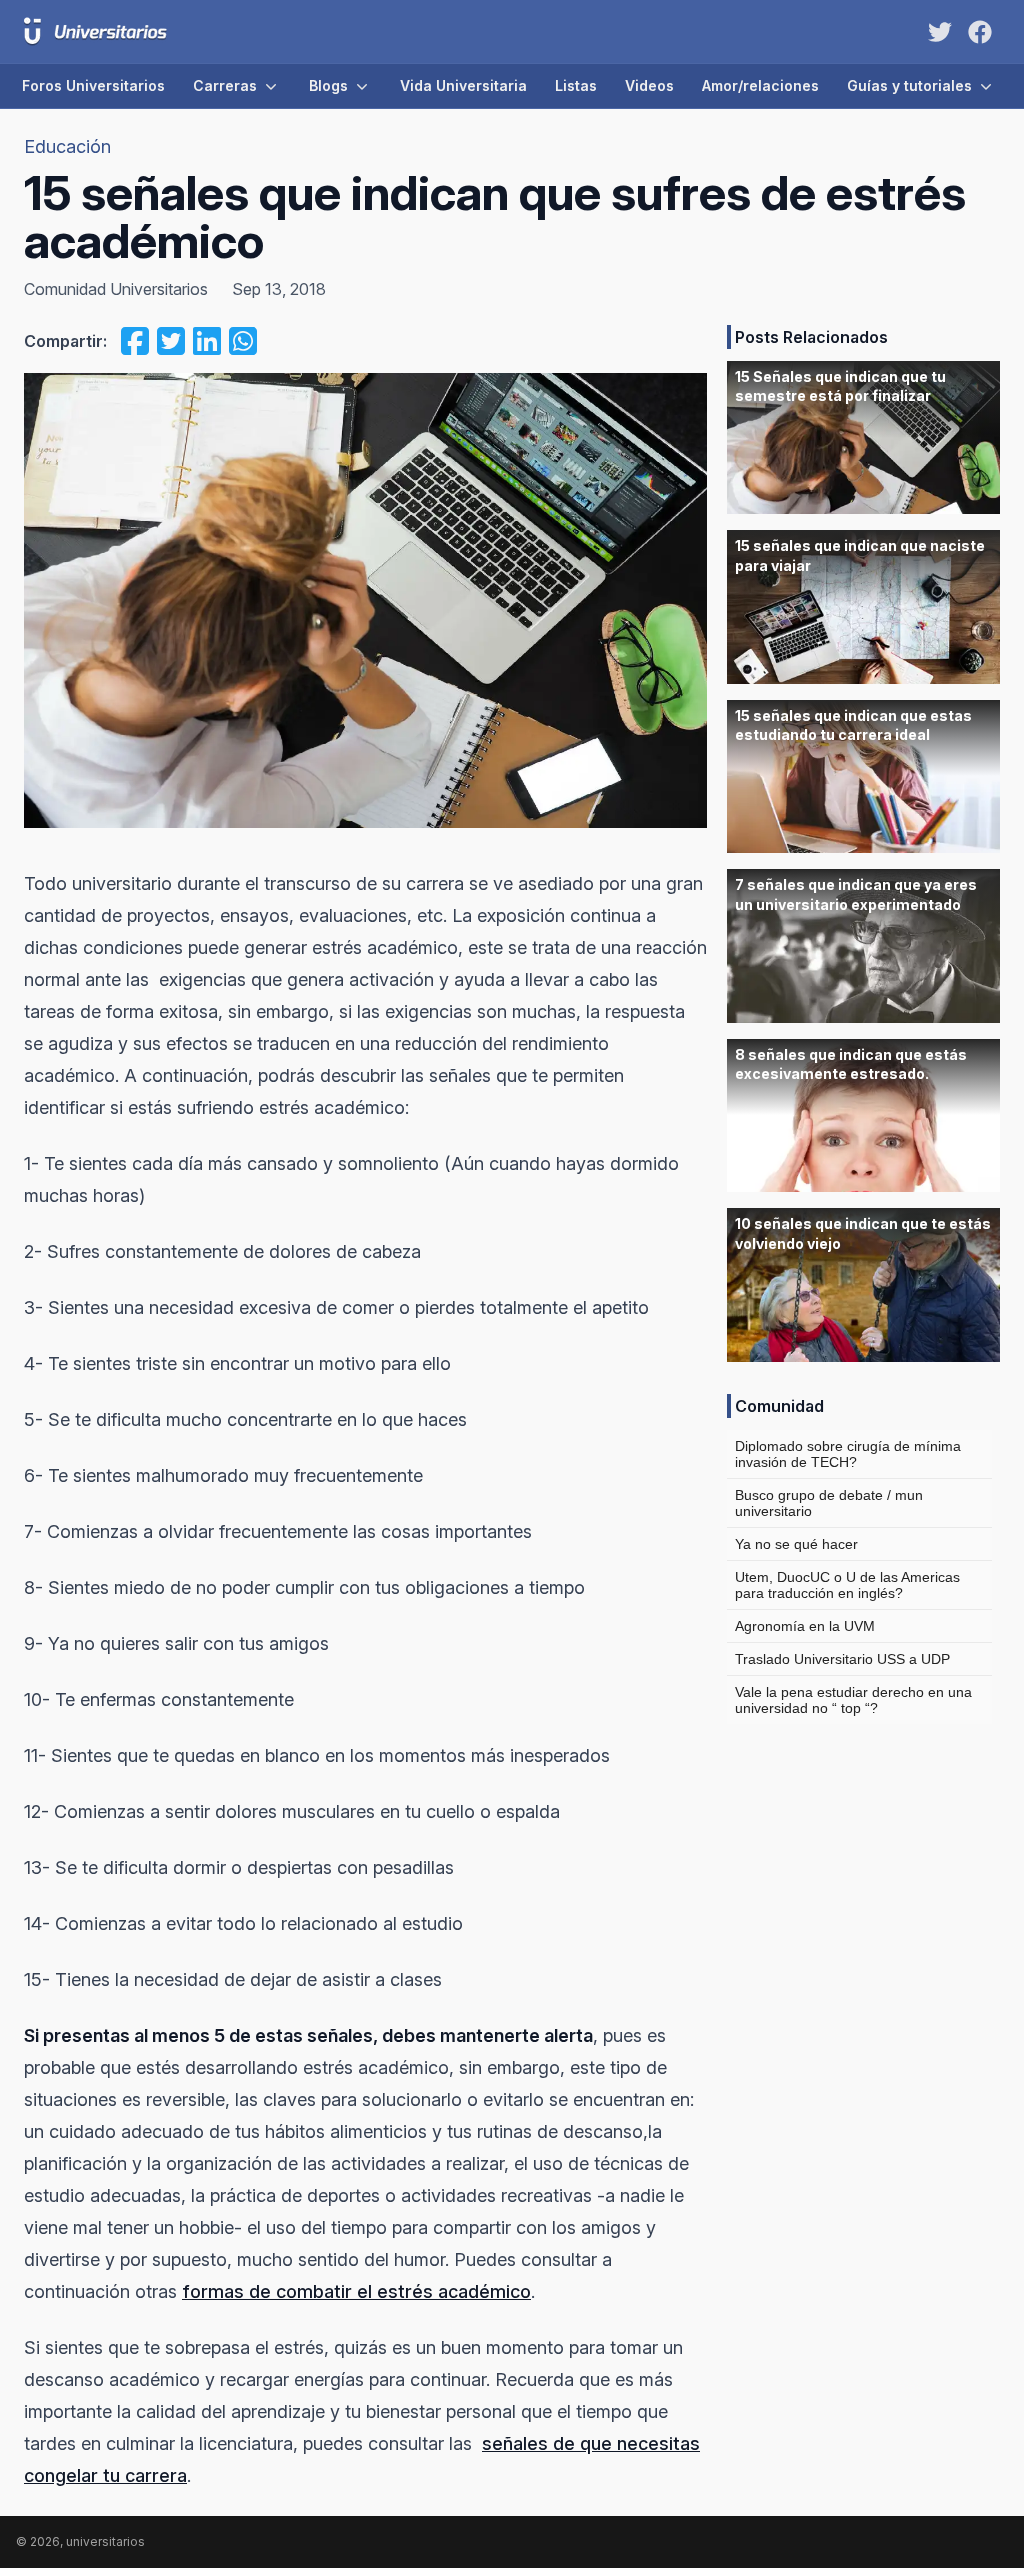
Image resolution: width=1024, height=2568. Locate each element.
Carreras (225, 85)
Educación (67, 146)
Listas (576, 85)
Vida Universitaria (463, 85)
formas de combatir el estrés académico (356, 2291)
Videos (649, 85)
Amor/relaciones (760, 85)
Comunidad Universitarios (116, 289)
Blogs (328, 85)
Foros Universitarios (93, 85)
